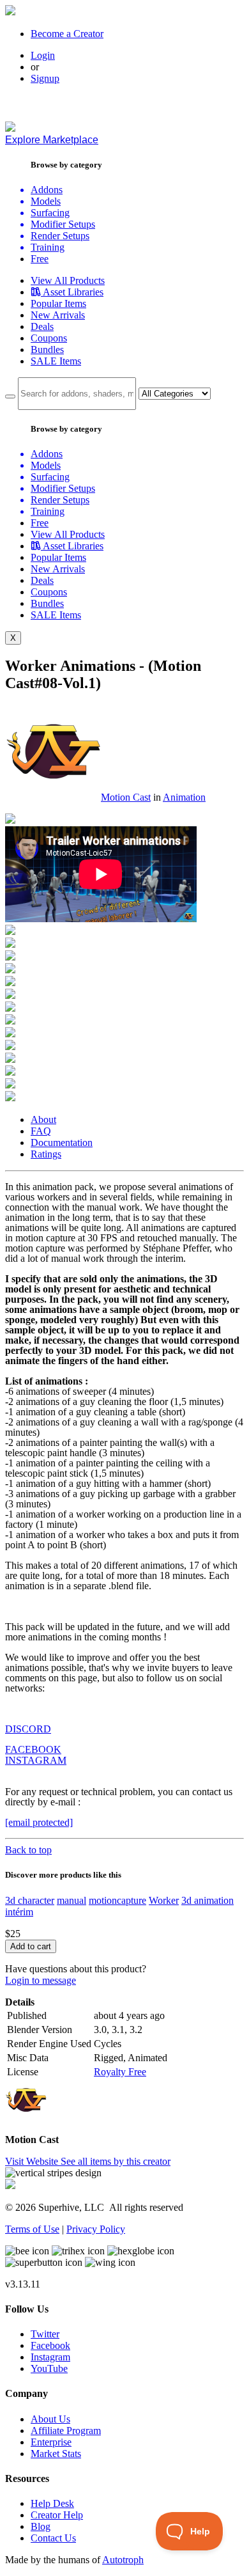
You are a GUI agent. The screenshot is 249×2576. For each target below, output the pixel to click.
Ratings (46, 1154)
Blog (41, 2526)
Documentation (62, 1143)
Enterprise (51, 2442)
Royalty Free (120, 2072)
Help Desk (52, 2503)
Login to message (41, 1980)
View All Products (68, 280)
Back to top (28, 1850)
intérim (19, 1912)
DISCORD (28, 1729)
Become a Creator (67, 34)
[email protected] (39, 1822)
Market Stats (56, 2454)
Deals (42, 326)
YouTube (49, 2368)
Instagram (50, 2357)
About (43, 1119)
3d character (30, 1900)
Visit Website (33, 2161)
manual (72, 1900)
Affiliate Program (66, 2431)
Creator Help (57, 2515)
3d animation (207, 1900)
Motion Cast (126, 797)
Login (43, 55)
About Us (50, 2419)
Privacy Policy (96, 2229)
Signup (45, 78)
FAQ (41, 1131)
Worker (164, 1900)
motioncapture (117, 1900)
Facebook (50, 2345)
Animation (184, 797)
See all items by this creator (116, 2161)
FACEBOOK (33, 1749)
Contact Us (53, 2538)
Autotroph (123, 2560)
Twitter (45, 2334)
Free (40, 259)
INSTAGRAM (36, 1760)
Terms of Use (32, 2229)
